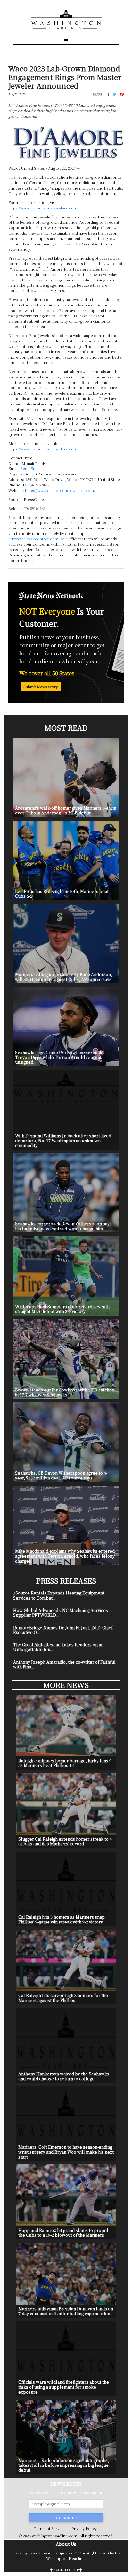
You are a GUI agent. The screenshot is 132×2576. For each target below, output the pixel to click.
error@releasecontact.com (33, 539)
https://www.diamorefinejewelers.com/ (60, 490)
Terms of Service (49, 2528)
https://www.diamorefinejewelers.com (43, 208)
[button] (108, 94)
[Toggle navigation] (66, 40)
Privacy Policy (84, 2528)
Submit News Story (41, 687)
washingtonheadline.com (54, 2536)
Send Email (30, 468)
